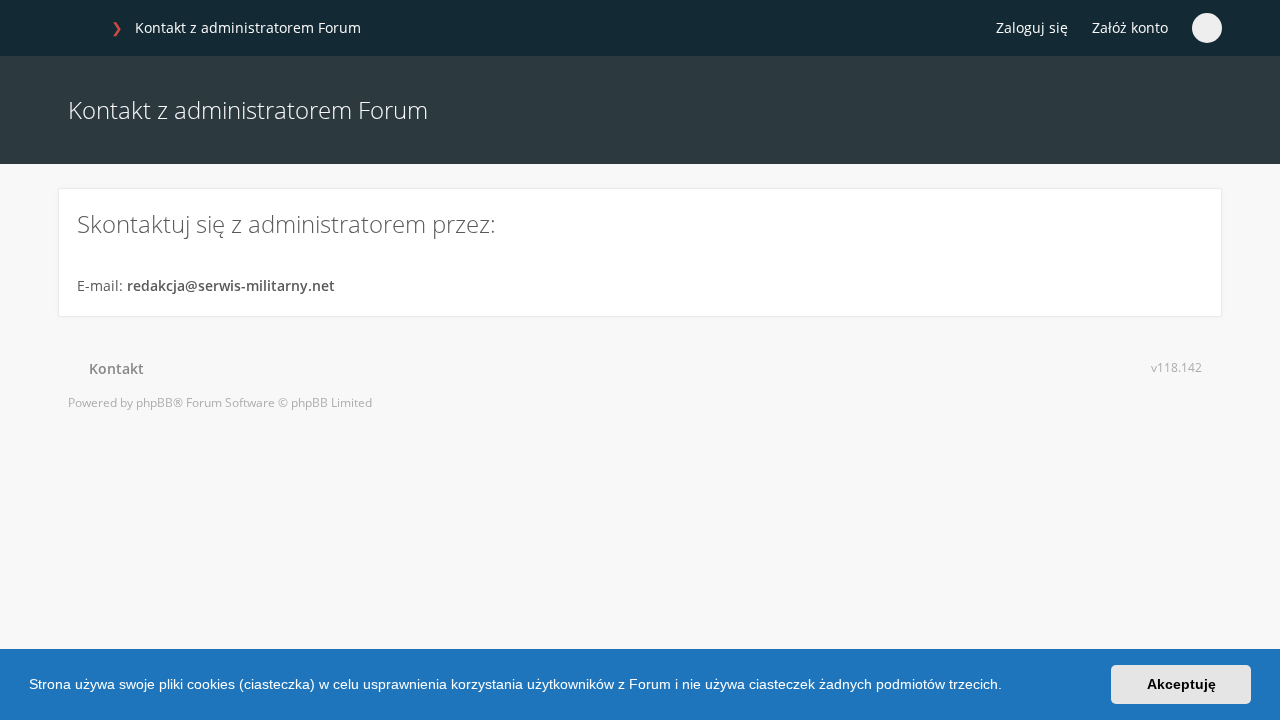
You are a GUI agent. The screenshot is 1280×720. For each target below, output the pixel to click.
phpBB (154, 402)
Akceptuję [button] (1181, 684)
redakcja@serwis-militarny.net (231, 285)
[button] (1009, 687)
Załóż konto (1130, 27)
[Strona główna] (79, 29)
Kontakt (112, 368)
